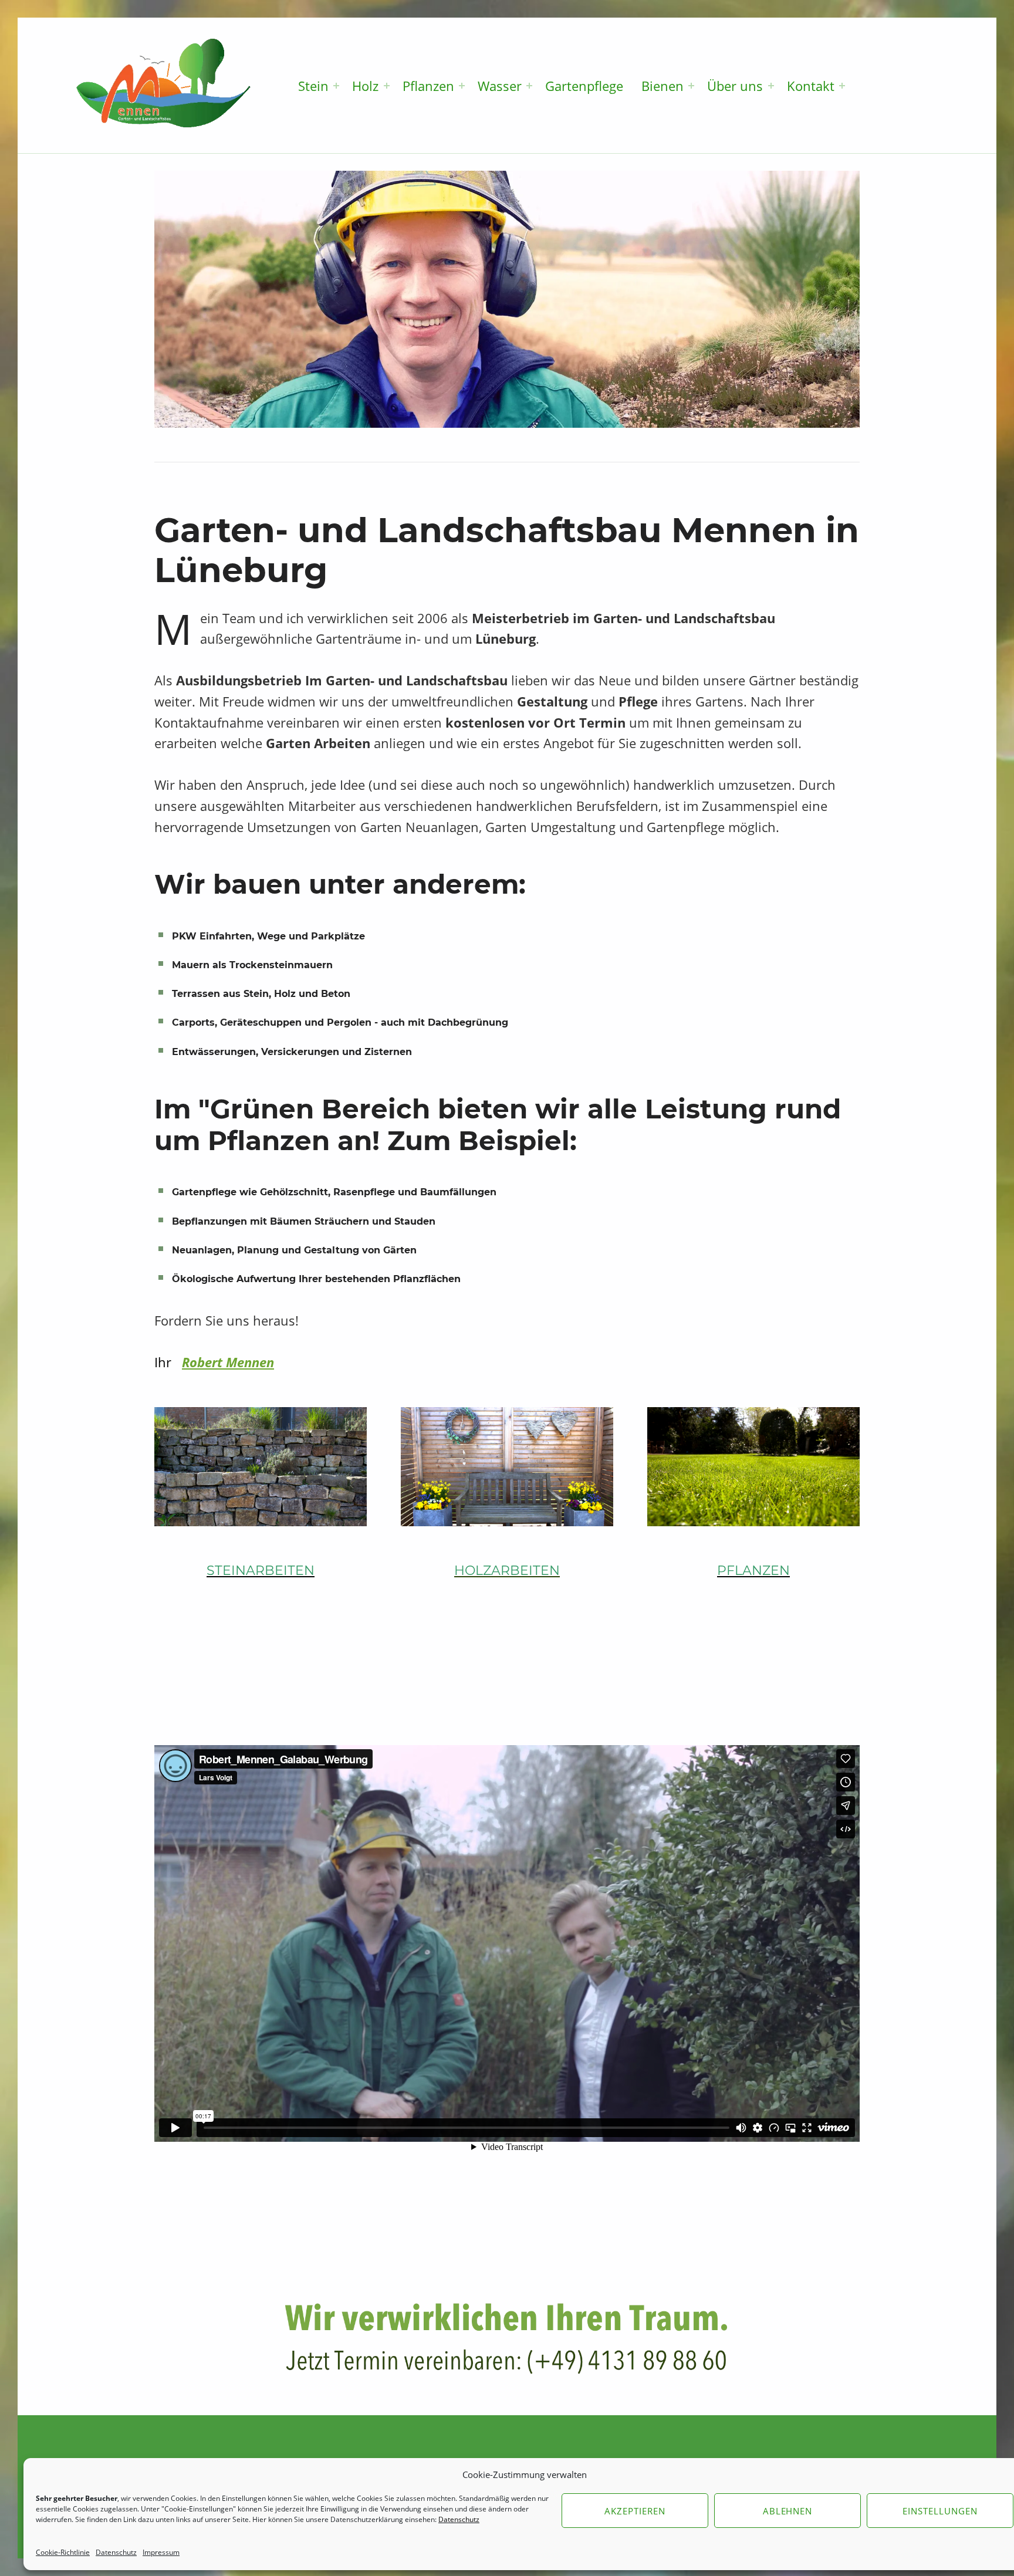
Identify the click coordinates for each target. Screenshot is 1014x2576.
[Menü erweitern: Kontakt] (842, 86)
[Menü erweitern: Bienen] (691, 86)
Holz (365, 86)
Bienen (663, 86)
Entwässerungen (214, 1052)
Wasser (500, 86)
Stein (313, 86)
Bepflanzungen (209, 1221)
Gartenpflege (584, 86)
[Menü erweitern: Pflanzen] (462, 86)
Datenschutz (116, 2552)
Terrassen (196, 994)
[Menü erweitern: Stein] (336, 86)
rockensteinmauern (284, 965)
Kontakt (811, 86)
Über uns (735, 86)
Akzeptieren (635, 2511)
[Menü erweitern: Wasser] (529, 86)
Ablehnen (788, 2511)
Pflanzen (428, 86)
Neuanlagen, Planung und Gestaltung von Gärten (294, 1250)
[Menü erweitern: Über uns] (771, 86)
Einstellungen (940, 2511)
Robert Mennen (228, 1362)
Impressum (161, 2552)
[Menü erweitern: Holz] (387, 86)
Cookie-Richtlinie (63, 2552)
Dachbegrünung (468, 1022)
